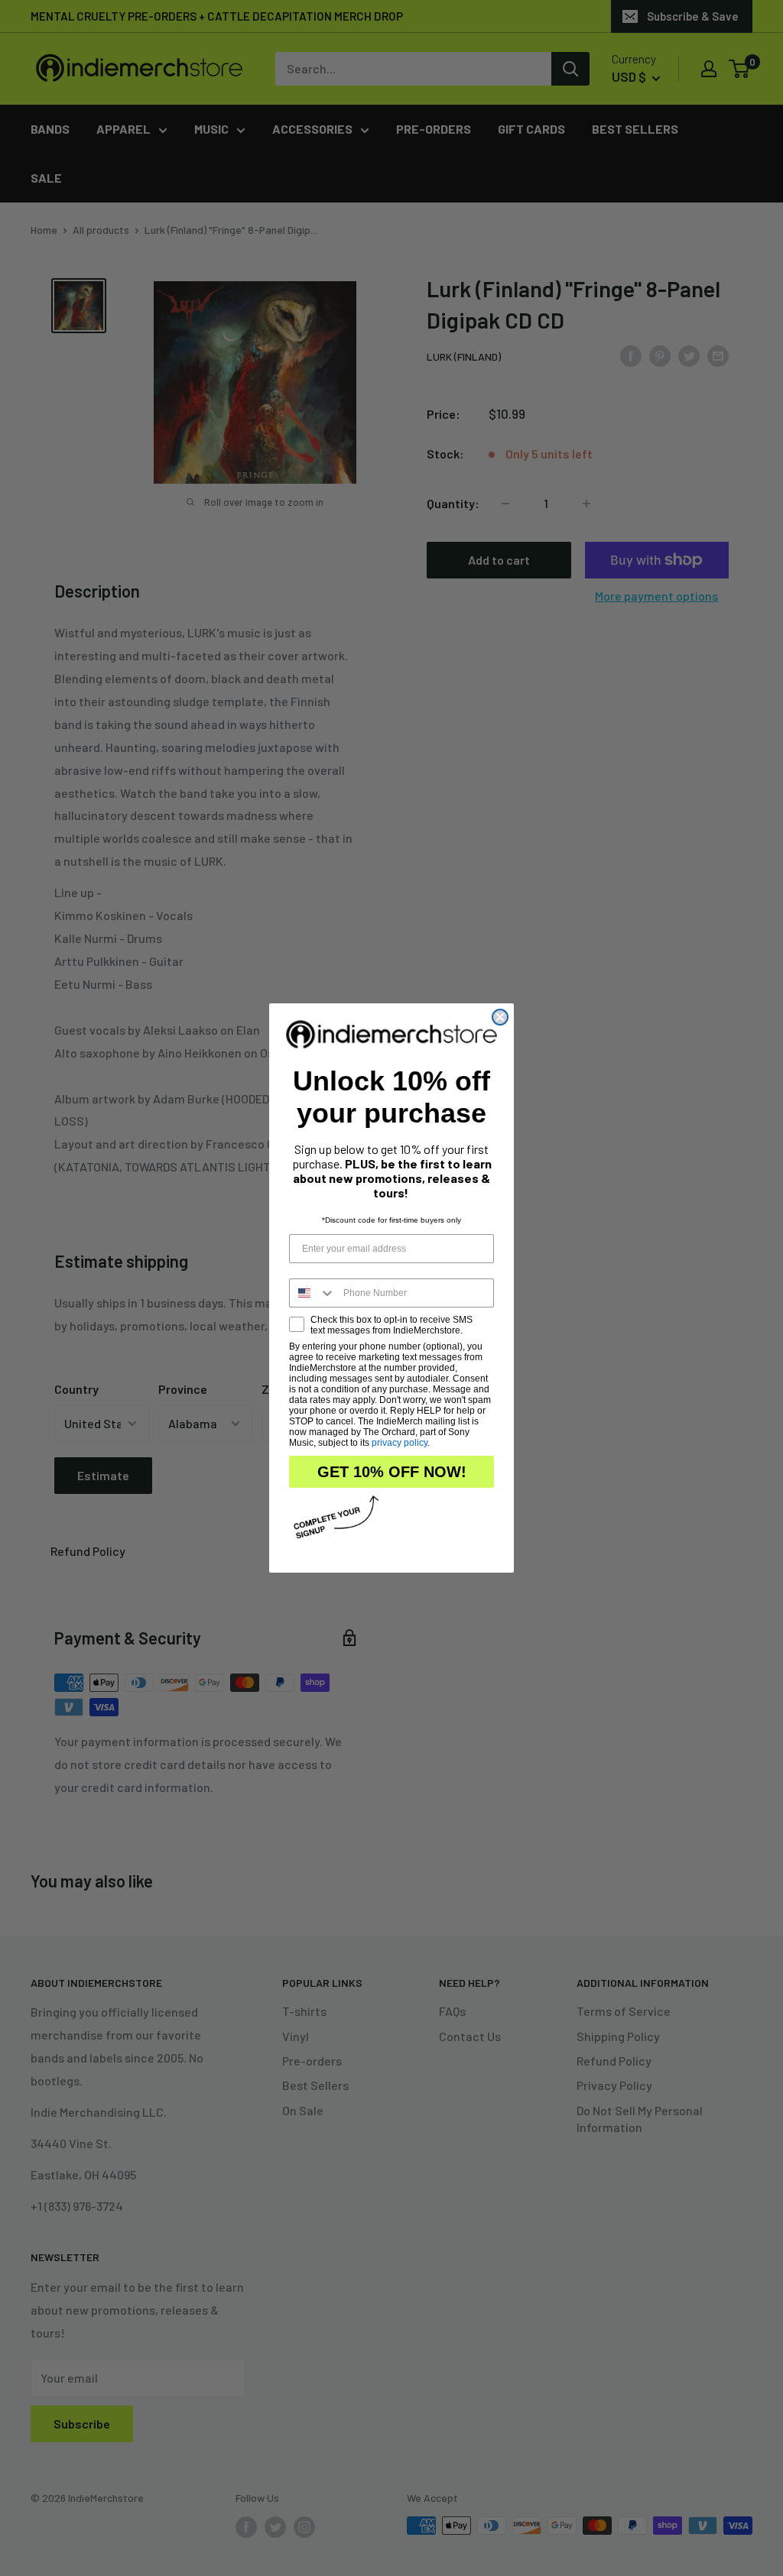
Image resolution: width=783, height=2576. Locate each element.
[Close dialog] (500, 1017)
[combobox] (313, 1293)
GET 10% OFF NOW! (392, 1472)
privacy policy (400, 1443)
